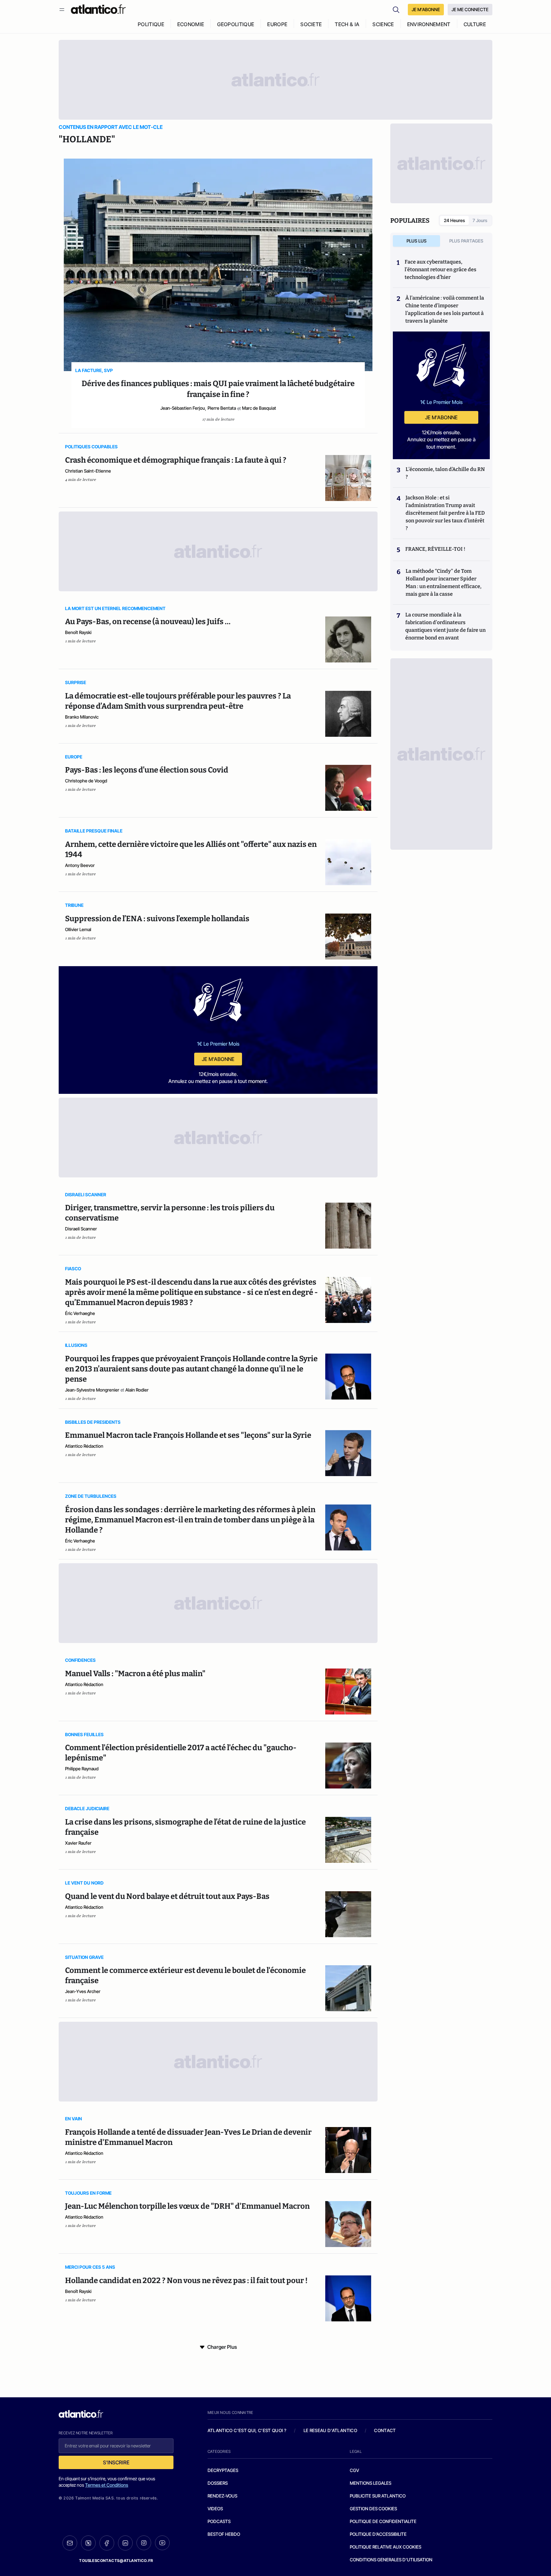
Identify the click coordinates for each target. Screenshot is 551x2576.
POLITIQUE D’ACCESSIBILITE (378, 2534)
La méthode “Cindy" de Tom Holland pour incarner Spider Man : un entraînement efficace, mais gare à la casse (444, 582)
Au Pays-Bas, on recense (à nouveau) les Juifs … (148, 622)
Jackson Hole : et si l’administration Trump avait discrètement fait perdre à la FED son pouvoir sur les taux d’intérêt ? (445, 513)
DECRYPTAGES (223, 2470)
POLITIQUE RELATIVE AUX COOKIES (386, 2547)
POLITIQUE (151, 24)
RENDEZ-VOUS (222, 2496)
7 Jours (480, 220)
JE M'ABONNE (426, 9)
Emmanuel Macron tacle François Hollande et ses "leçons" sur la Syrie (188, 1435)
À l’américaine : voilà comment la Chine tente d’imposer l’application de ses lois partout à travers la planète (445, 309)
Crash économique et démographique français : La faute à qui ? (176, 460)
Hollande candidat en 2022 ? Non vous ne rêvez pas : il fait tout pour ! (186, 2281)
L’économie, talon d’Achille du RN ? (445, 473)
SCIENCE (383, 24)
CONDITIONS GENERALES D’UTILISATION (391, 2560)
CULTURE (475, 24)
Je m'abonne (218, 1059)
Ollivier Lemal (78, 929)
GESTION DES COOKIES (373, 2509)
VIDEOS (215, 2509)
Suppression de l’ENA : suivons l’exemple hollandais (157, 919)
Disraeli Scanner (81, 1229)
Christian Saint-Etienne (88, 471)
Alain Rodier (137, 1390)
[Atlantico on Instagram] (144, 2543)
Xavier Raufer (78, 1843)
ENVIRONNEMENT (429, 24)
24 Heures (454, 220)
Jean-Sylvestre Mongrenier (92, 1390)
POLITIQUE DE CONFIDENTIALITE (383, 2521)
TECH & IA (347, 24)
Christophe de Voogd (86, 781)
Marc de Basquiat (259, 408)
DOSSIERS (218, 2483)
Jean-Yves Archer (83, 1991)
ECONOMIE (191, 24)
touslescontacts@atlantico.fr (116, 2561)
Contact (385, 2430)
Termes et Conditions (107, 2485)
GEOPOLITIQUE (236, 24)
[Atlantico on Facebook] (107, 2543)
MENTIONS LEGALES (371, 2483)
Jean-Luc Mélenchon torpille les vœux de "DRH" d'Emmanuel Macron (187, 2206)
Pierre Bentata (222, 408)
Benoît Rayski (78, 632)
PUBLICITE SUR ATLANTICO (378, 2496)
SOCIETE (311, 24)
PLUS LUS (417, 241)
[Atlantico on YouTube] (162, 2543)
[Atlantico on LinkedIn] (125, 2543)
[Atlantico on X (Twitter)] (88, 2543)
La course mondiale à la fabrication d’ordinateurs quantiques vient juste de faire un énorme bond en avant (445, 626)
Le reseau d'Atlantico (330, 2430)
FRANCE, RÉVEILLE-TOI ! (435, 549)
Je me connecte (470, 9)
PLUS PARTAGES (466, 241)
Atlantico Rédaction (84, 1446)
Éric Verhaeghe (80, 1313)
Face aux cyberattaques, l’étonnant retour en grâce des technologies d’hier (441, 269)
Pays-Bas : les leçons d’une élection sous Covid (147, 770)
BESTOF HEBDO (224, 2534)
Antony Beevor (80, 865)
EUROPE (277, 24)
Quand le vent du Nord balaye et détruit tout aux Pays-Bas (167, 1896)
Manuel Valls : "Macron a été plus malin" (135, 1674)
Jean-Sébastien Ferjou (183, 408)
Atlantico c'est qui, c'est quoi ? (247, 2430)
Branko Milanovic (82, 717)
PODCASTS (219, 2521)
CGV (354, 2470)
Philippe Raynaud (82, 1769)
